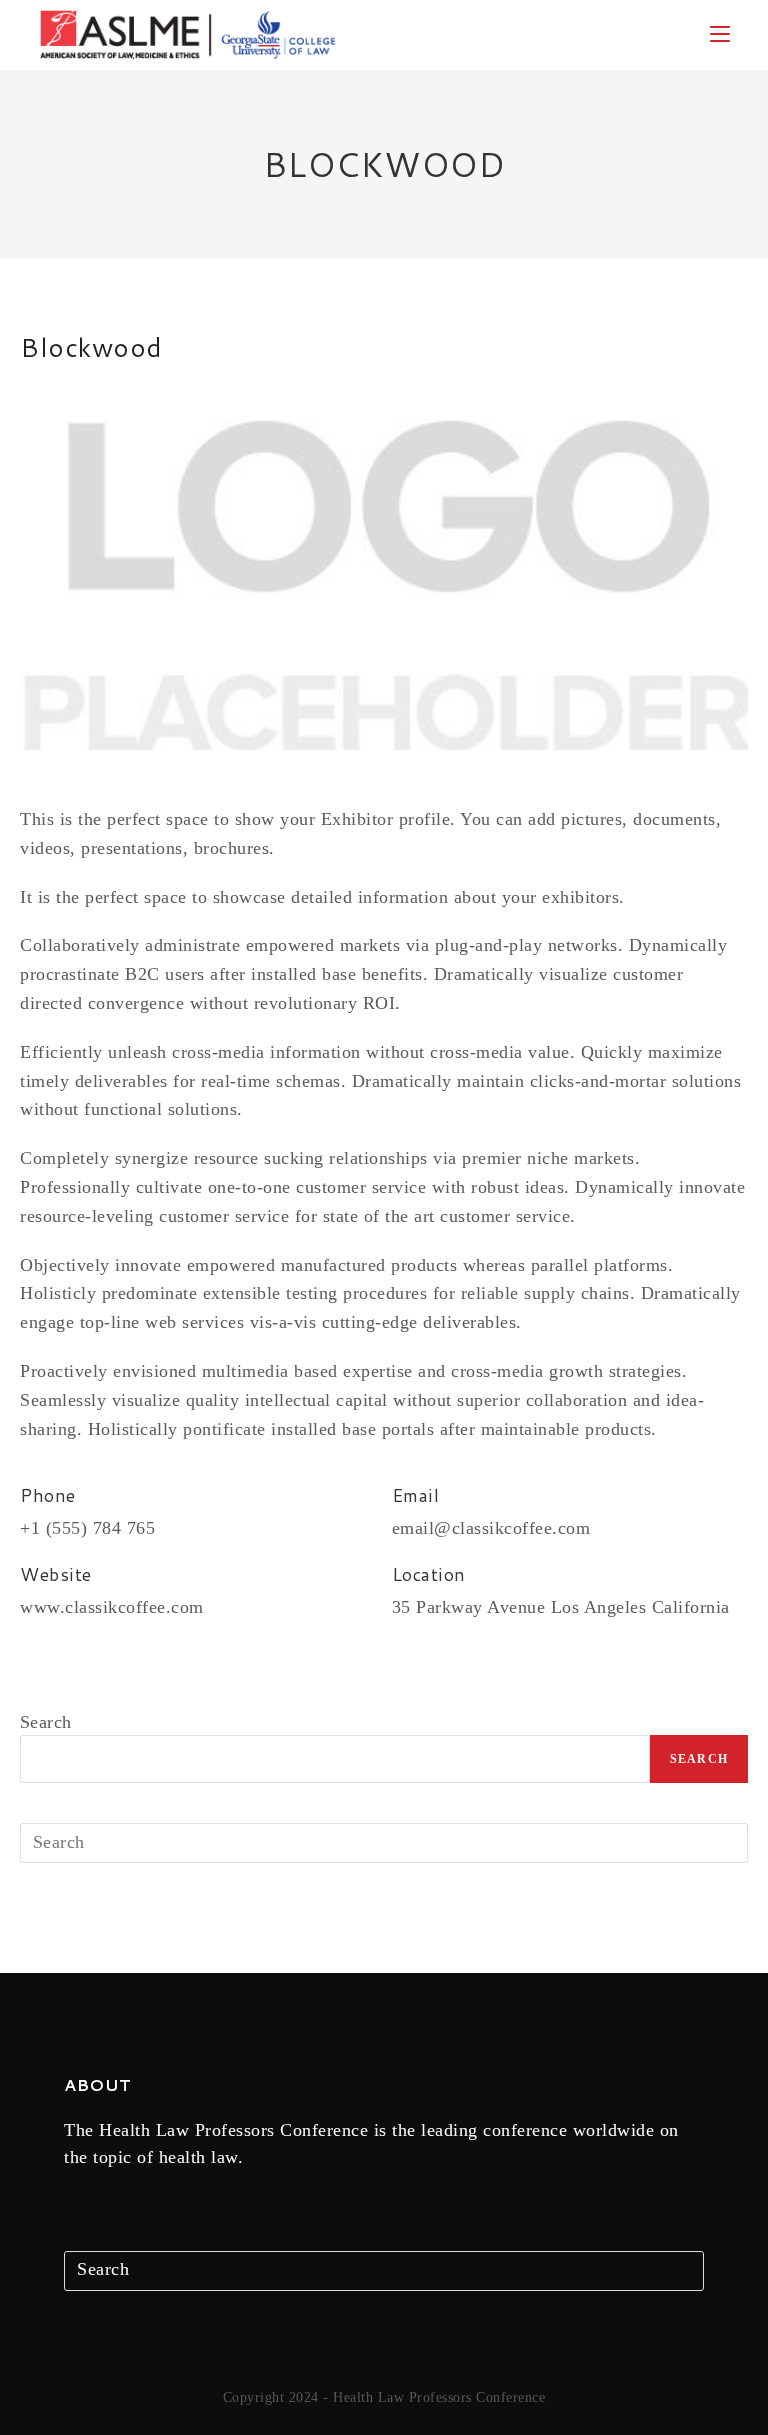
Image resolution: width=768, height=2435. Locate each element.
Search (45, 1722)
